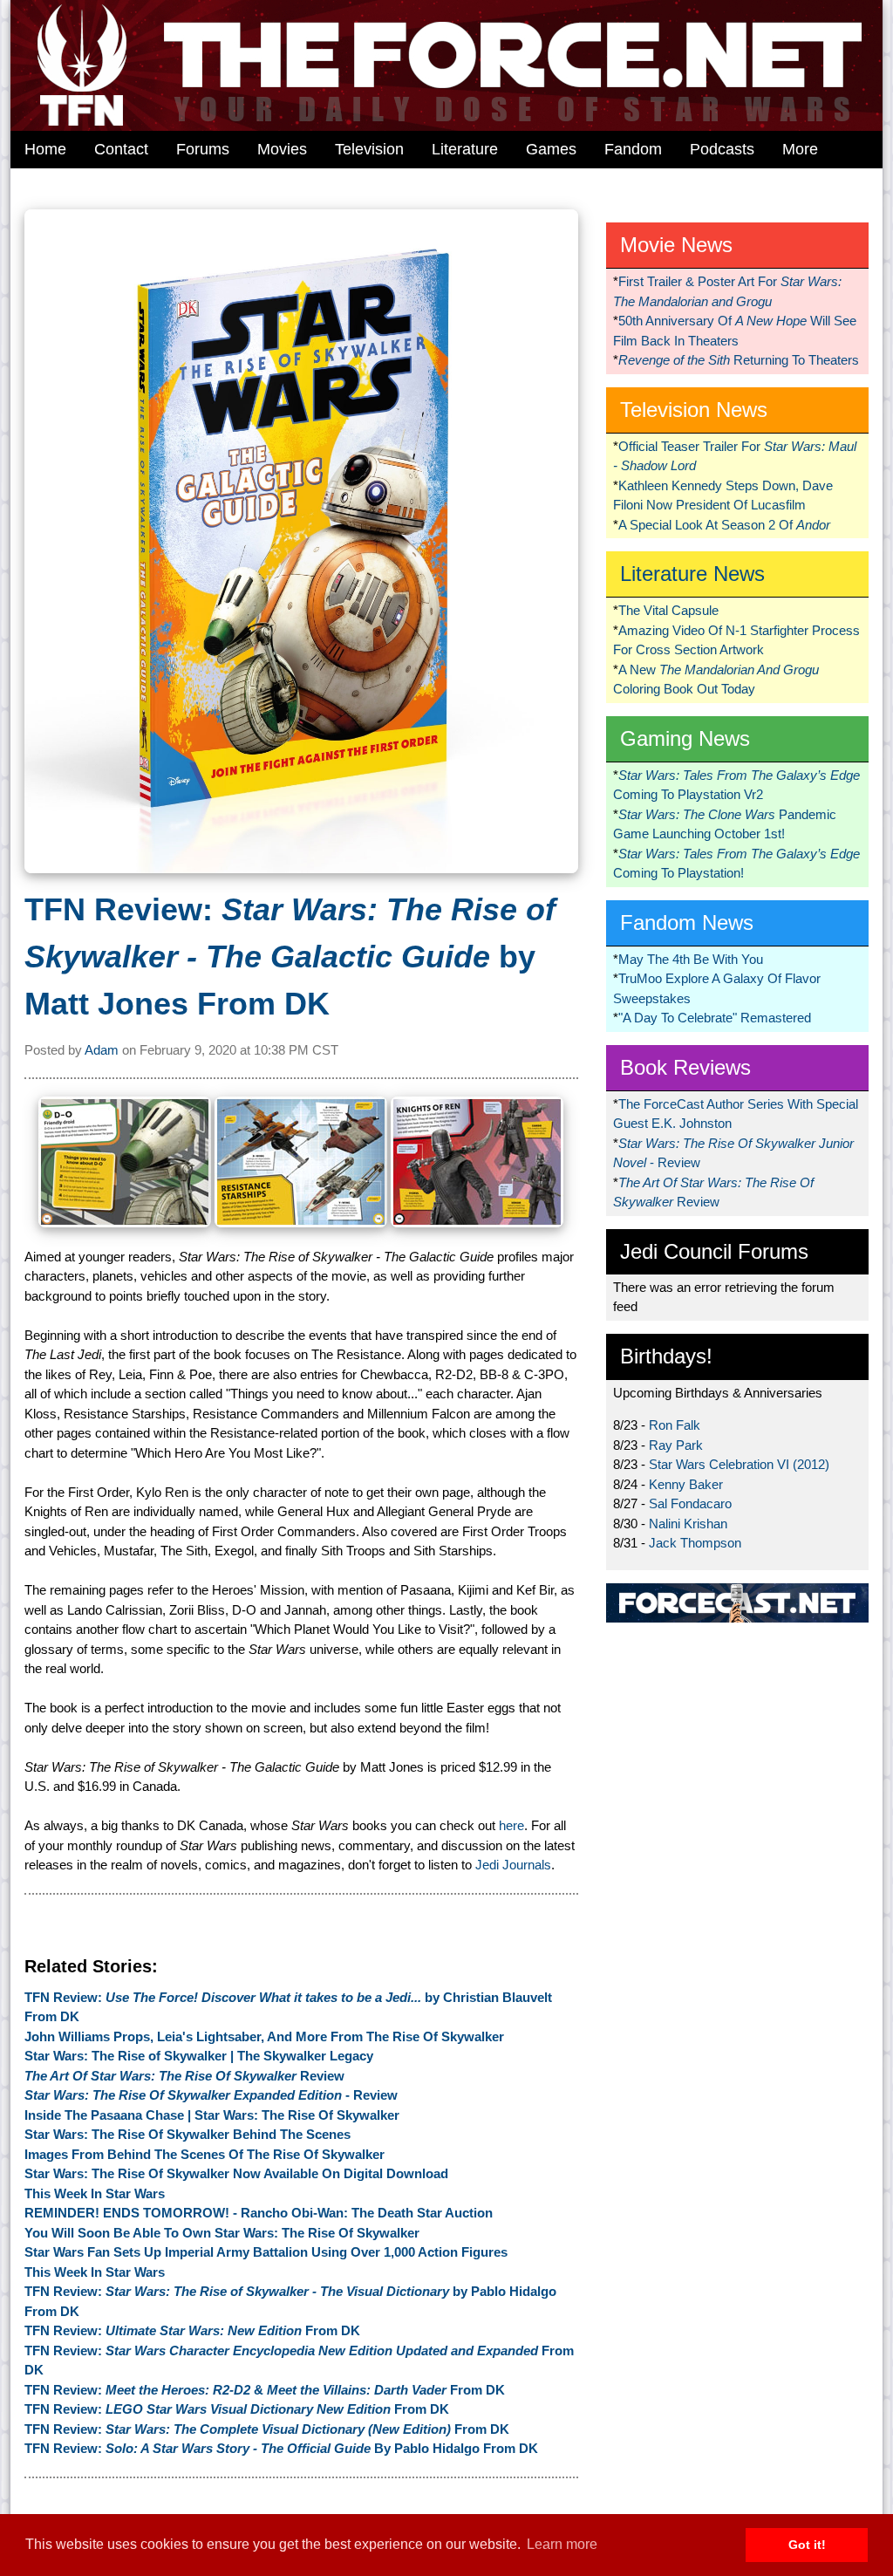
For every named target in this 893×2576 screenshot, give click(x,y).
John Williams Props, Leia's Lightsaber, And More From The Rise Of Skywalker (264, 2036)
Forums (203, 149)
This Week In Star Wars (95, 2193)
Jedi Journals (513, 1865)
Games (551, 149)
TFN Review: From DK (192, 2330)
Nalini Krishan (688, 1524)
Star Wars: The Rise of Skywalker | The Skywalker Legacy (199, 2056)
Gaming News (685, 738)
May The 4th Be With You (691, 959)
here (511, 1825)
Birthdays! (666, 1356)
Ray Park (676, 1445)
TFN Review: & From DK (265, 2390)
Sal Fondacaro (690, 1503)
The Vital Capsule (668, 610)
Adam (102, 1050)
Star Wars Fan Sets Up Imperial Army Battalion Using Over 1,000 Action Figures (266, 2252)
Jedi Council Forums (714, 1251)
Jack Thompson (695, 1543)
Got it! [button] (807, 2545)
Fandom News (687, 922)
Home (45, 149)
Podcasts (722, 149)
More (800, 149)
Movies (282, 149)
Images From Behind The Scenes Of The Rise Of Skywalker (205, 2154)
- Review (211, 2095)
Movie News (676, 245)
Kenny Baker (686, 1484)
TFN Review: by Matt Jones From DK (290, 957)
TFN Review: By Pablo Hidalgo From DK (281, 2448)
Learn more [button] (562, 2544)
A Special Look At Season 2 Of (724, 525)
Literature (465, 149)
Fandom (633, 149)
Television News (694, 410)
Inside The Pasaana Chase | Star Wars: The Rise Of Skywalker (212, 2115)
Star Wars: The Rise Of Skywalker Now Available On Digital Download (236, 2173)
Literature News (692, 574)
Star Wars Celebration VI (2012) (739, 1464)
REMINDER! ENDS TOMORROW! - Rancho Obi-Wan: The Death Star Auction (259, 2213)
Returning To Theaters (739, 360)
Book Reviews (685, 1067)
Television (369, 149)
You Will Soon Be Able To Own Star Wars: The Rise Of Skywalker (222, 2233)
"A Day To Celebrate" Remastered (715, 1018)
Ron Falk (675, 1425)
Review (184, 2076)
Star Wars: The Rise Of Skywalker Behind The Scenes (187, 2134)
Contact (121, 149)
